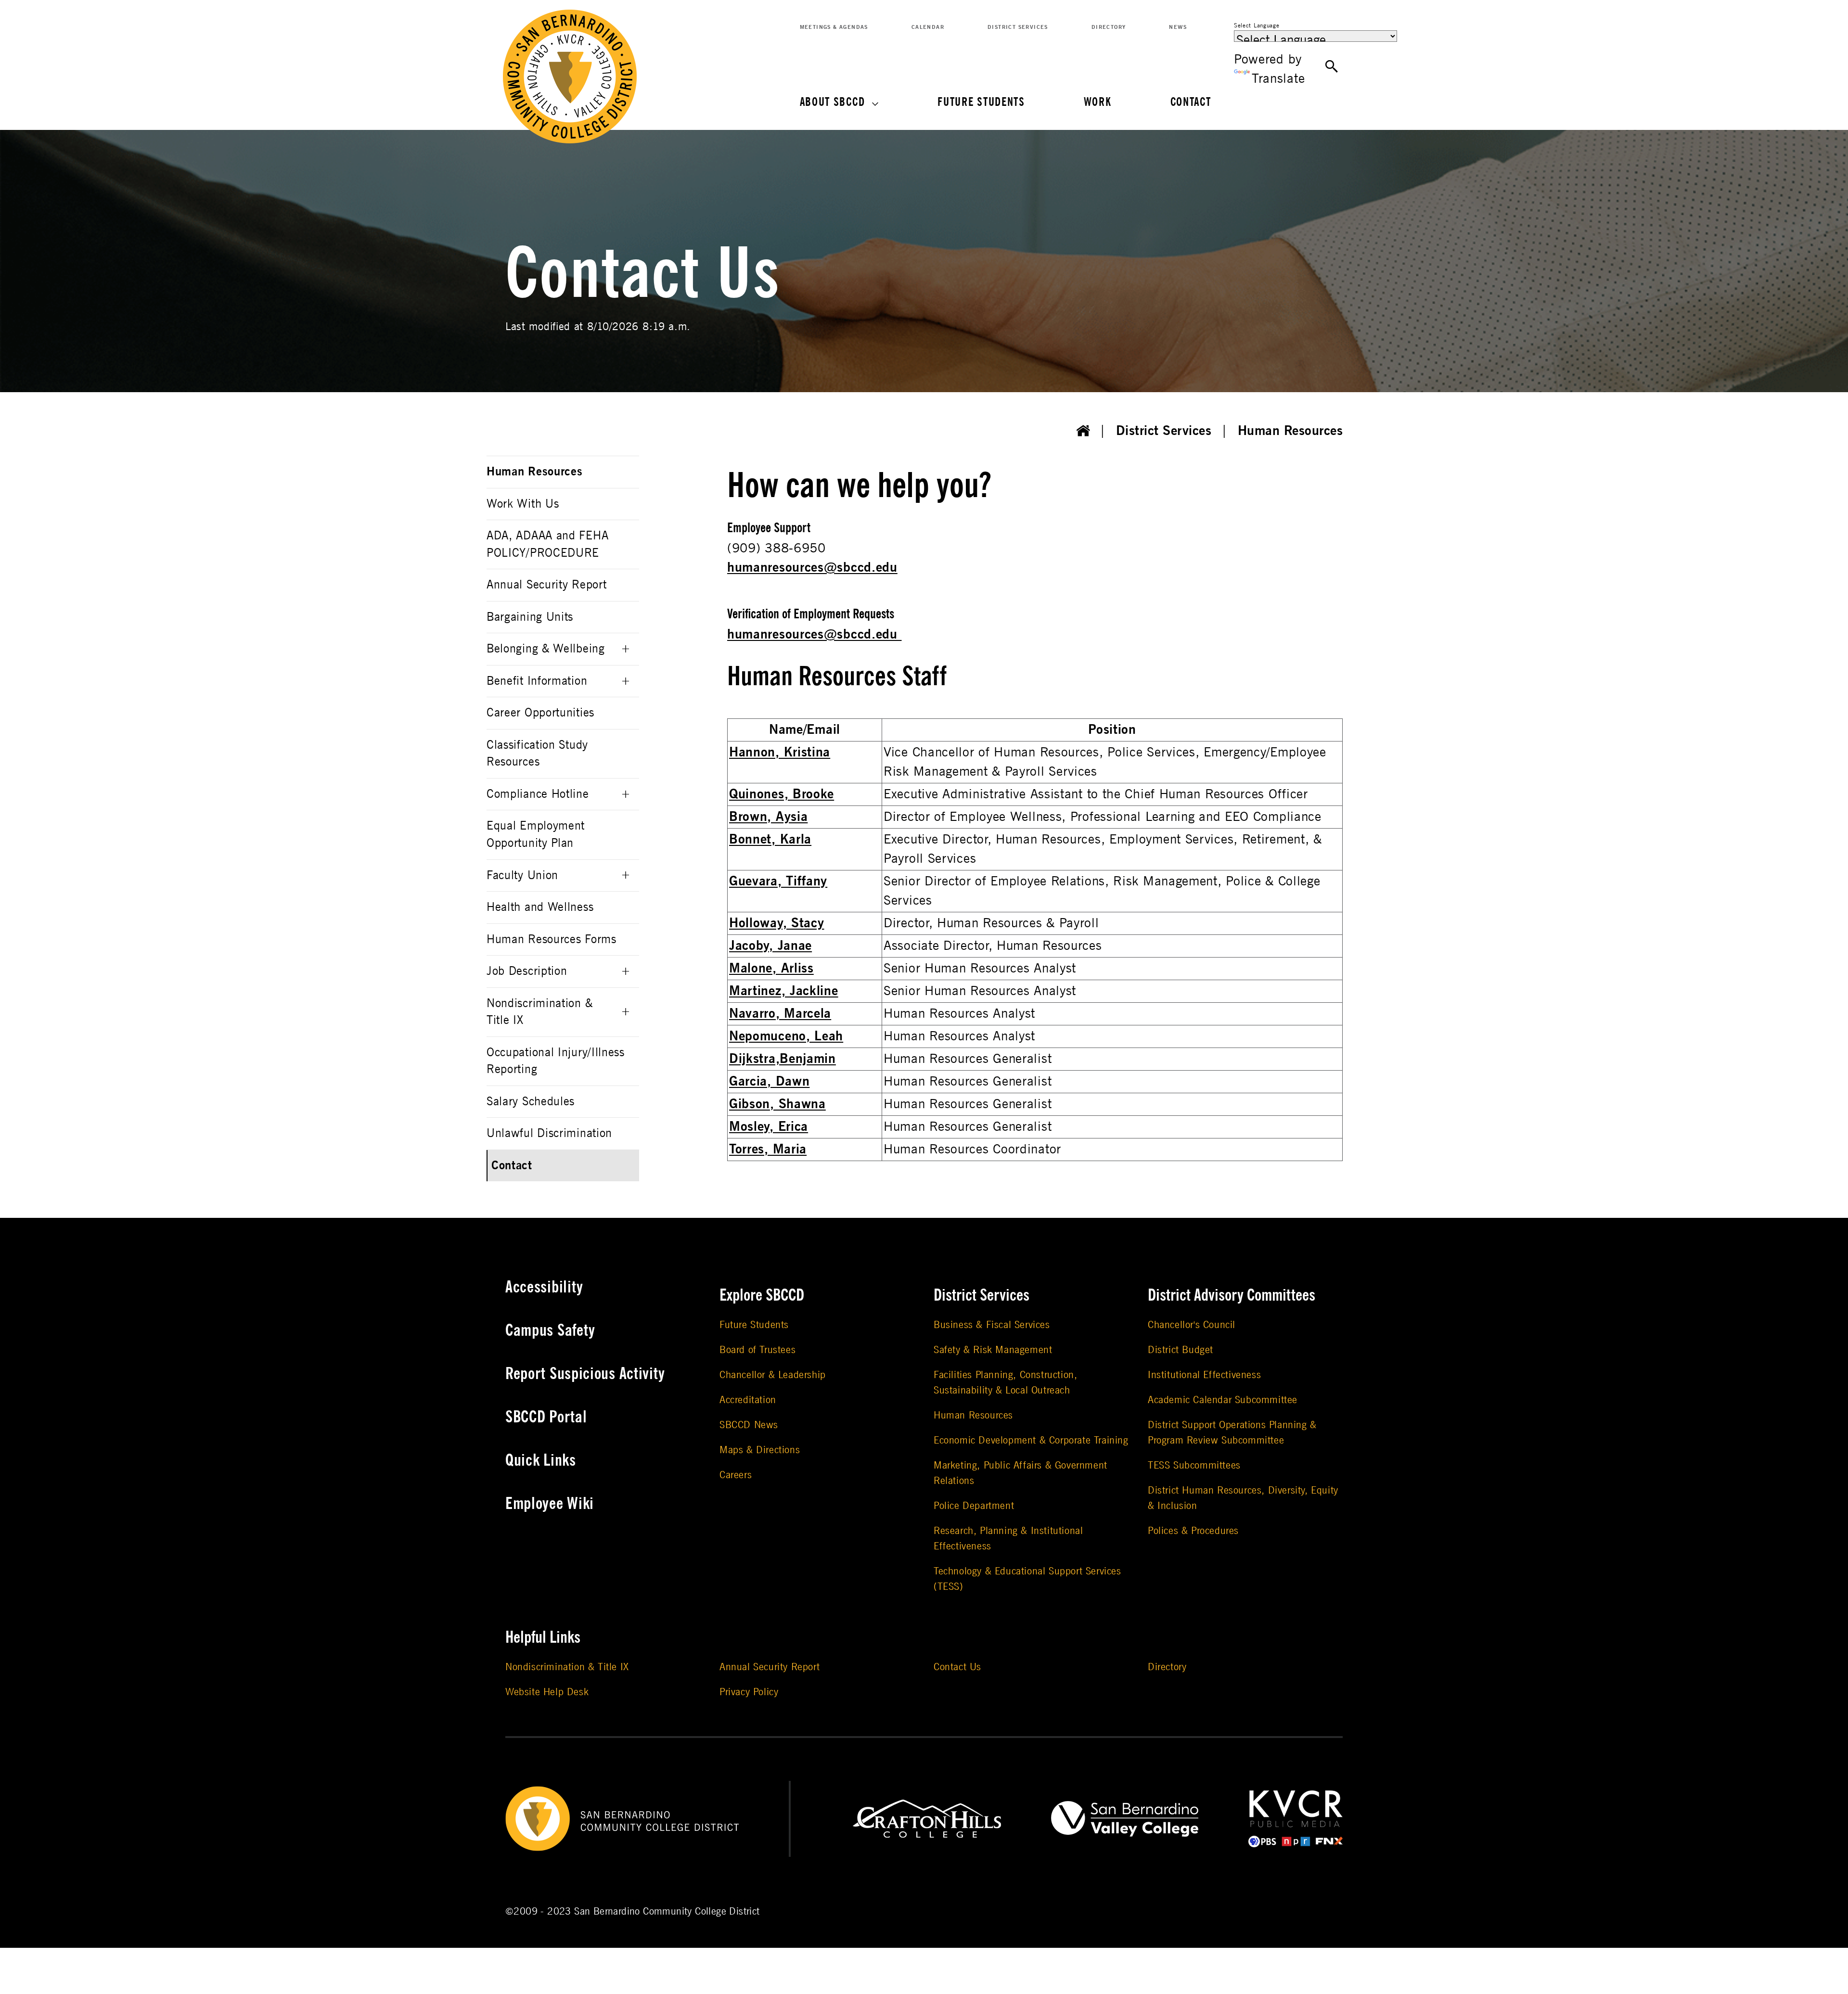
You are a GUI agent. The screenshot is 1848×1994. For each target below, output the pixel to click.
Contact (1191, 102)
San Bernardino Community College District (667, 1911)
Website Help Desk (547, 1692)
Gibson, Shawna (777, 1104)
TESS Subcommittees (1194, 1465)
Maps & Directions (760, 1450)
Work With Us (523, 504)
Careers (736, 1475)
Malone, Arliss (771, 968)
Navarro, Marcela (780, 1014)
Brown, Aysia (768, 817)
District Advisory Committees (1232, 1295)
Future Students (981, 102)
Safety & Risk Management (993, 1350)
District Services (1018, 27)
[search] (1332, 67)
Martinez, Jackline (784, 991)
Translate (1278, 79)
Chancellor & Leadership (773, 1375)
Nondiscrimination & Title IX (539, 1012)
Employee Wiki (550, 1504)
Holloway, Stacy (777, 923)
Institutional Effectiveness (1204, 1375)
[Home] (1083, 431)
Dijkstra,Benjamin (783, 1059)
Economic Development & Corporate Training (1031, 1440)
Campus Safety (550, 1330)
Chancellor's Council (1192, 1325)
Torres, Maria (768, 1149)
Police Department (974, 1506)
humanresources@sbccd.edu (812, 568)
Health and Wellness (540, 907)
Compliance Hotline (538, 794)
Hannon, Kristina (780, 752)
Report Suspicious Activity (585, 1374)
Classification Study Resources (537, 754)
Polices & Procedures (1193, 1531)
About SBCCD (833, 102)
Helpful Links (543, 1637)
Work (1098, 102)
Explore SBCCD (762, 1295)
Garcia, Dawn (769, 1081)
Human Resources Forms (552, 939)
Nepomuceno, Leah (786, 1036)
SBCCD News (749, 1425)
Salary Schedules (531, 1102)
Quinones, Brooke (782, 794)
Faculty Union (522, 876)
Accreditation (748, 1400)
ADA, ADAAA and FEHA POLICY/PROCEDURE (547, 544)
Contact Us (957, 1667)
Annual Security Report (546, 585)
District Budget (1181, 1350)
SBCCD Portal (546, 1417)
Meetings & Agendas (834, 27)
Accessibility (544, 1287)
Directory (1109, 27)
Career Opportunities (540, 713)
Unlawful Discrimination (549, 1133)
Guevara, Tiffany (778, 881)
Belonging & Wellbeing (546, 649)
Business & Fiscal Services (992, 1325)
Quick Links (541, 1460)
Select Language (1257, 26)
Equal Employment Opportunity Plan (536, 835)
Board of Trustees (757, 1350)
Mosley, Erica (769, 1127)
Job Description (527, 971)
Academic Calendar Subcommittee (1223, 1400)
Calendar (928, 27)
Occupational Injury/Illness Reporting (556, 1061)
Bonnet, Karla (770, 839)
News (1178, 27)
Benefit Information (537, 681)
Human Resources (1290, 431)
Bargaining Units (530, 617)
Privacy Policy (749, 1692)
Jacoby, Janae (770, 946)
